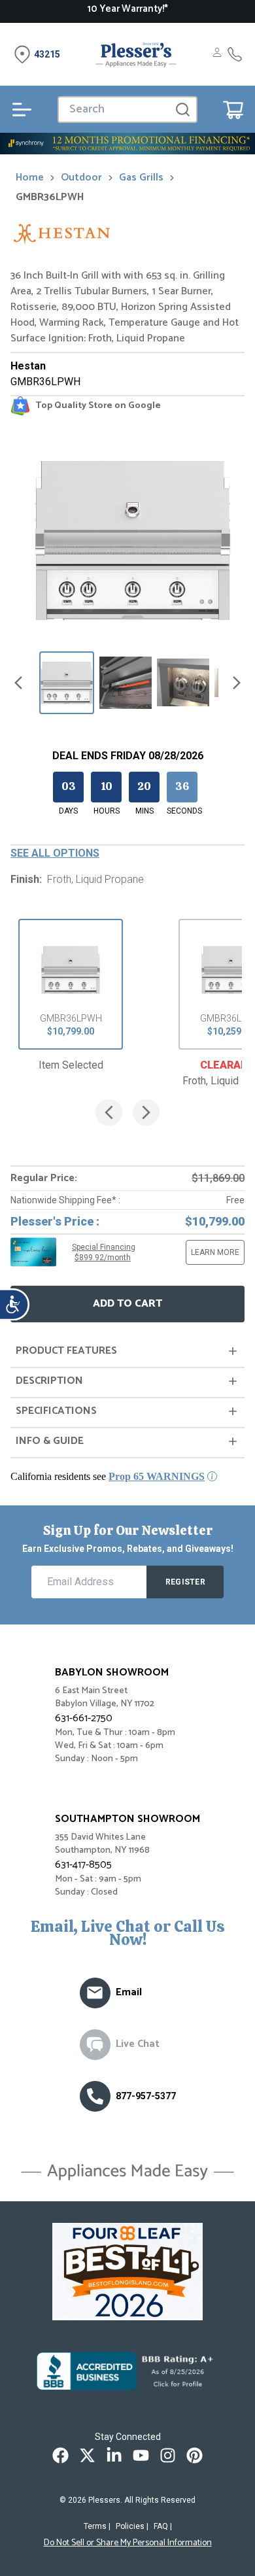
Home (30, 178)
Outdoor (81, 178)
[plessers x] (87, 2455)
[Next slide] (237, 683)
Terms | (97, 2526)
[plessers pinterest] (195, 2455)
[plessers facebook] (60, 2455)
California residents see (108, 1476)
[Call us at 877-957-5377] (95, 2096)
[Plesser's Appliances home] (136, 54)
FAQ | (163, 2526)
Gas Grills (141, 178)
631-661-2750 (84, 1718)
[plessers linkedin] (114, 2455)
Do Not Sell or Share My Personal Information (128, 2543)
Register (185, 1582)
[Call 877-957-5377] (235, 54)
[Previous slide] (18, 683)
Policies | (132, 2526)
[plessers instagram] (168, 2455)
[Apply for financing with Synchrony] (127, 144)
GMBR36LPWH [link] (50, 197)
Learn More (215, 1252)
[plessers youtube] (141, 2455)
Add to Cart (127, 1304)
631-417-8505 (83, 1865)
